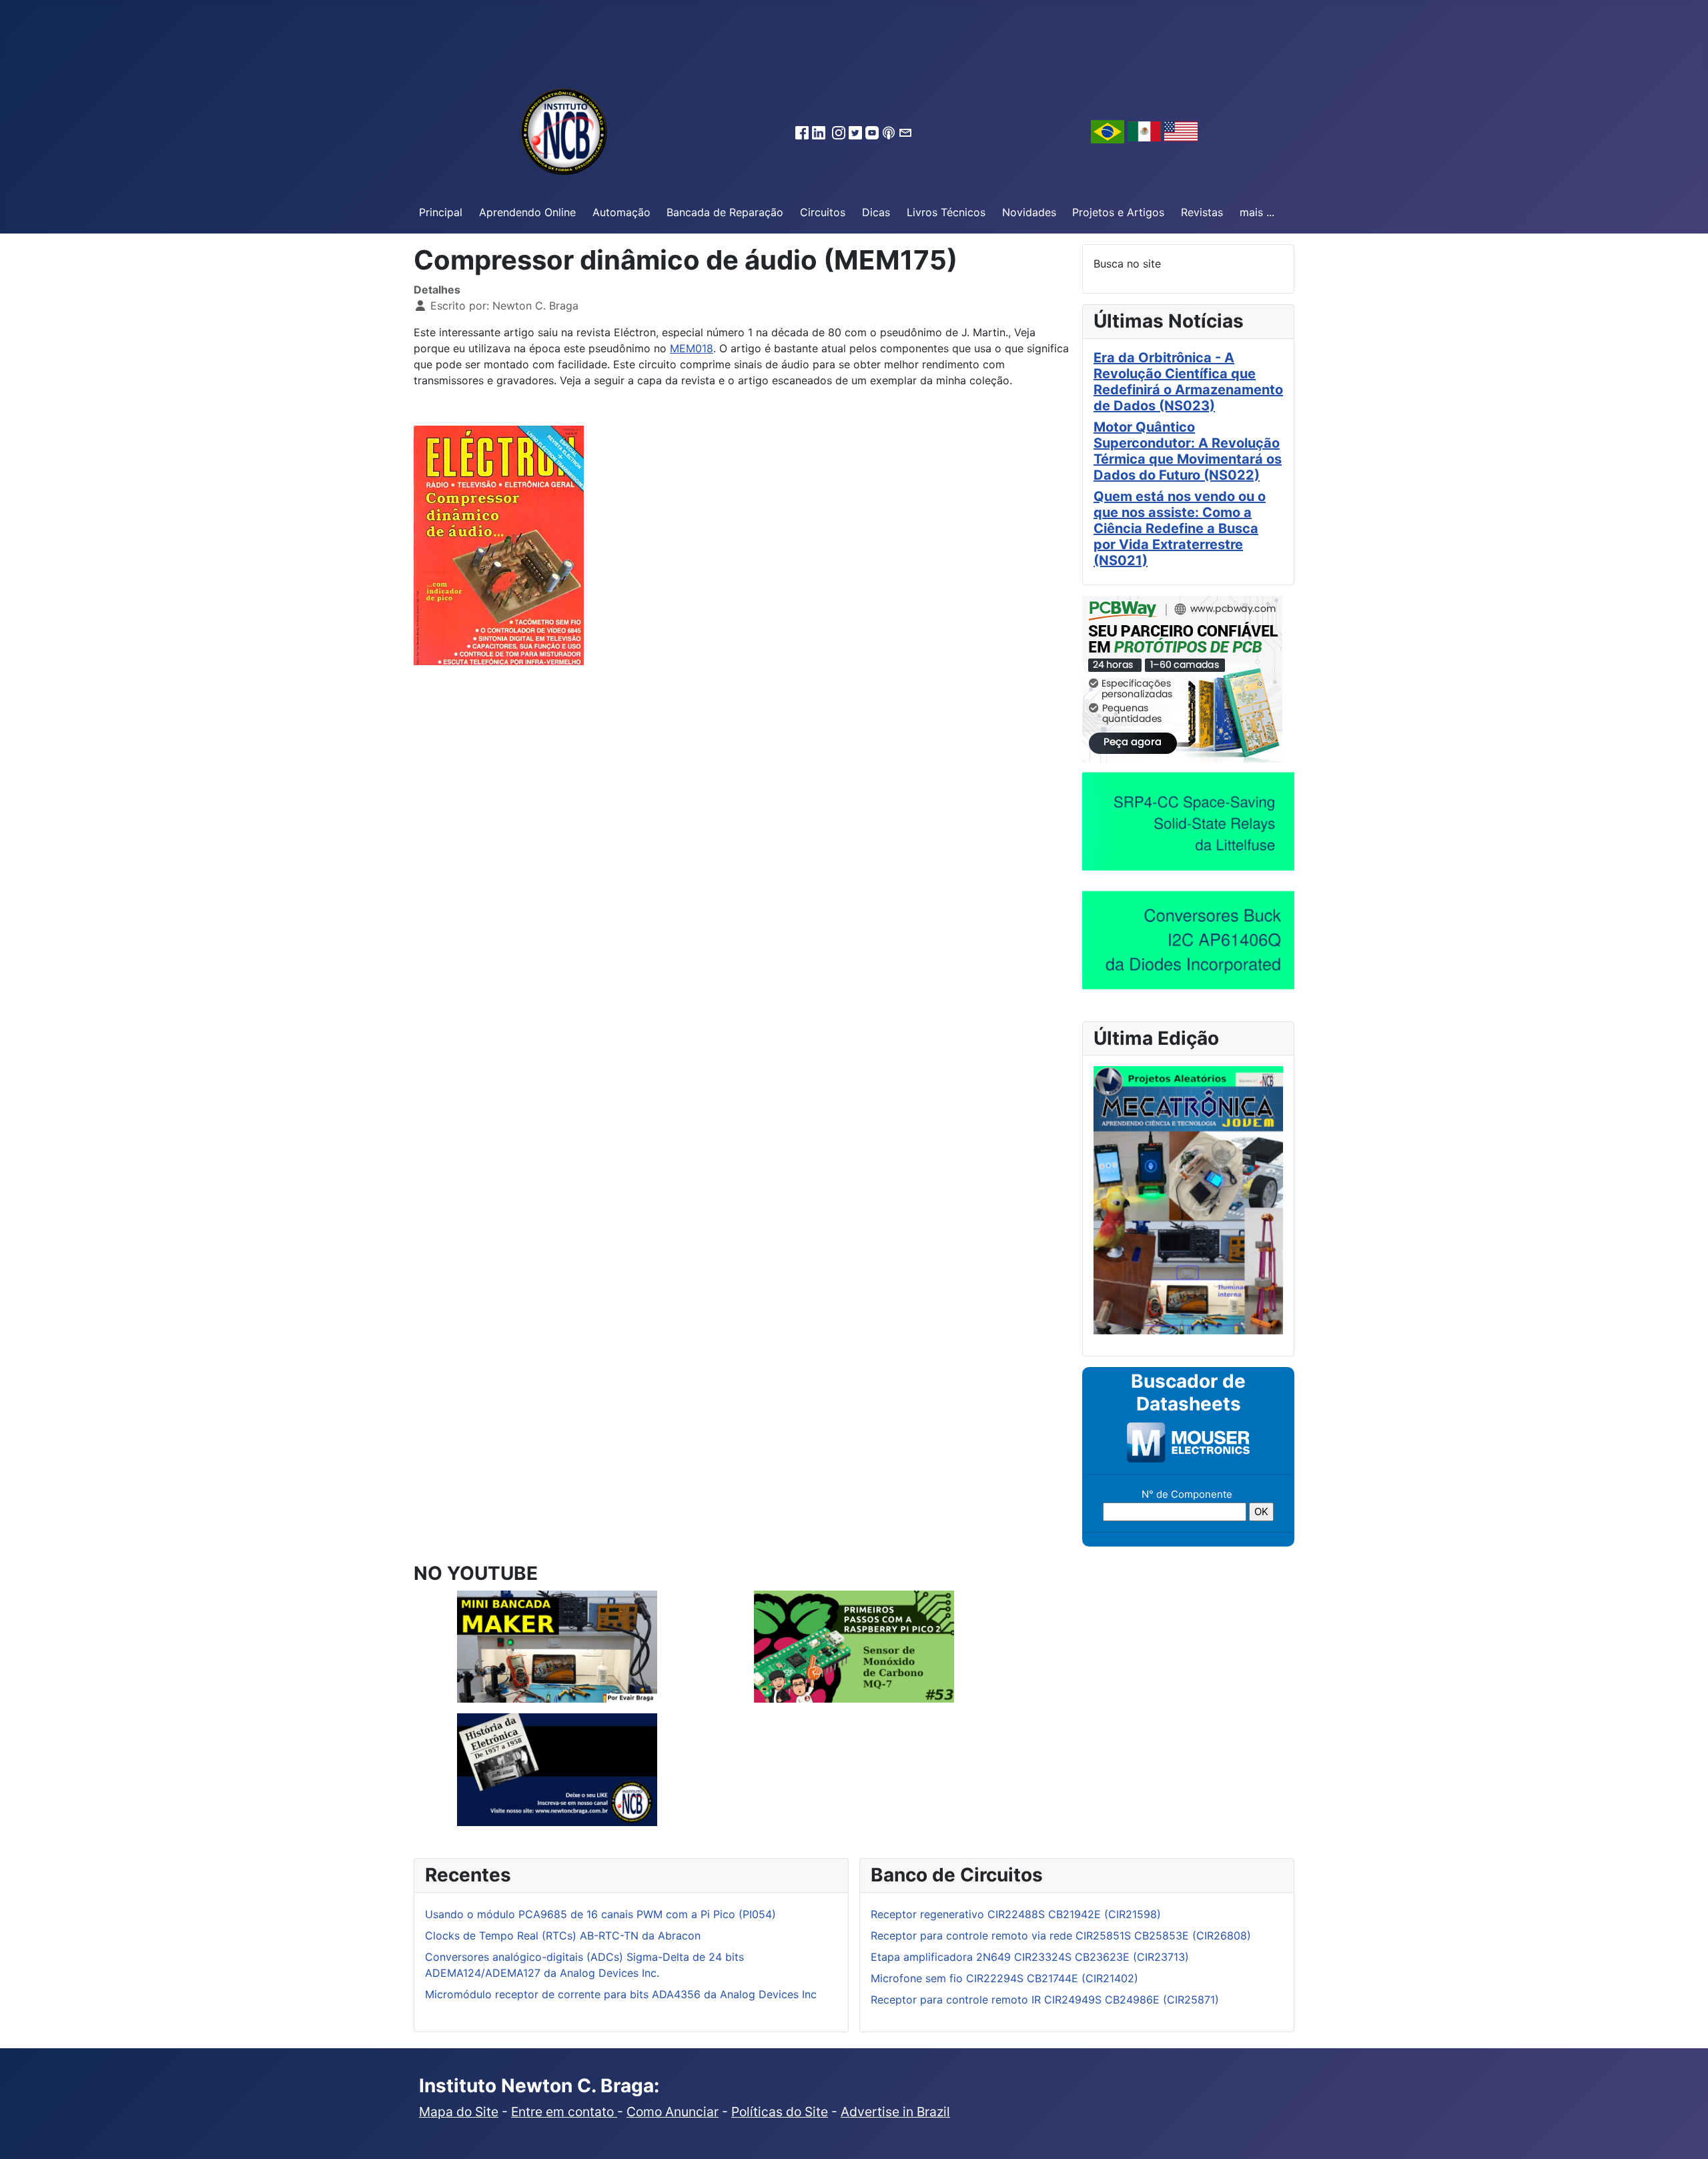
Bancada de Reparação (725, 212)
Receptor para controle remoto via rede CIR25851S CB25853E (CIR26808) (1061, 1935)
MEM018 (692, 348)
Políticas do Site (780, 2112)
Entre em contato (564, 2112)
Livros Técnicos (946, 212)
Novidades (1029, 212)
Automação (621, 212)
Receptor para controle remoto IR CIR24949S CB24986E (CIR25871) (1045, 2000)
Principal (441, 212)
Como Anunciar (673, 2112)
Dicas (876, 212)
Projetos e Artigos (1118, 212)
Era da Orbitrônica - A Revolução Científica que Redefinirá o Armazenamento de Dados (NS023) (1188, 382)
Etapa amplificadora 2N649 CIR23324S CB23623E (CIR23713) (1030, 1957)
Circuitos (823, 212)
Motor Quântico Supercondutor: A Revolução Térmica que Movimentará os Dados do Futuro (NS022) (1188, 451)
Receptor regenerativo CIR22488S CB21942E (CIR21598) (1016, 1914)
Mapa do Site (459, 2112)
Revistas (1202, 212)
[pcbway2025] (1182, 678)
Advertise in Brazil (895, 2112)
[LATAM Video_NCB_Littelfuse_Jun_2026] (1188, 821)
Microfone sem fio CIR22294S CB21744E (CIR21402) (1004, 1978)
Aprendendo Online (527, 212)
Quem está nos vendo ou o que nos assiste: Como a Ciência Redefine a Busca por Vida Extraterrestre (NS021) (1180, 528)
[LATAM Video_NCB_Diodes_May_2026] (1188, 939)
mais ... (1257, 212)
